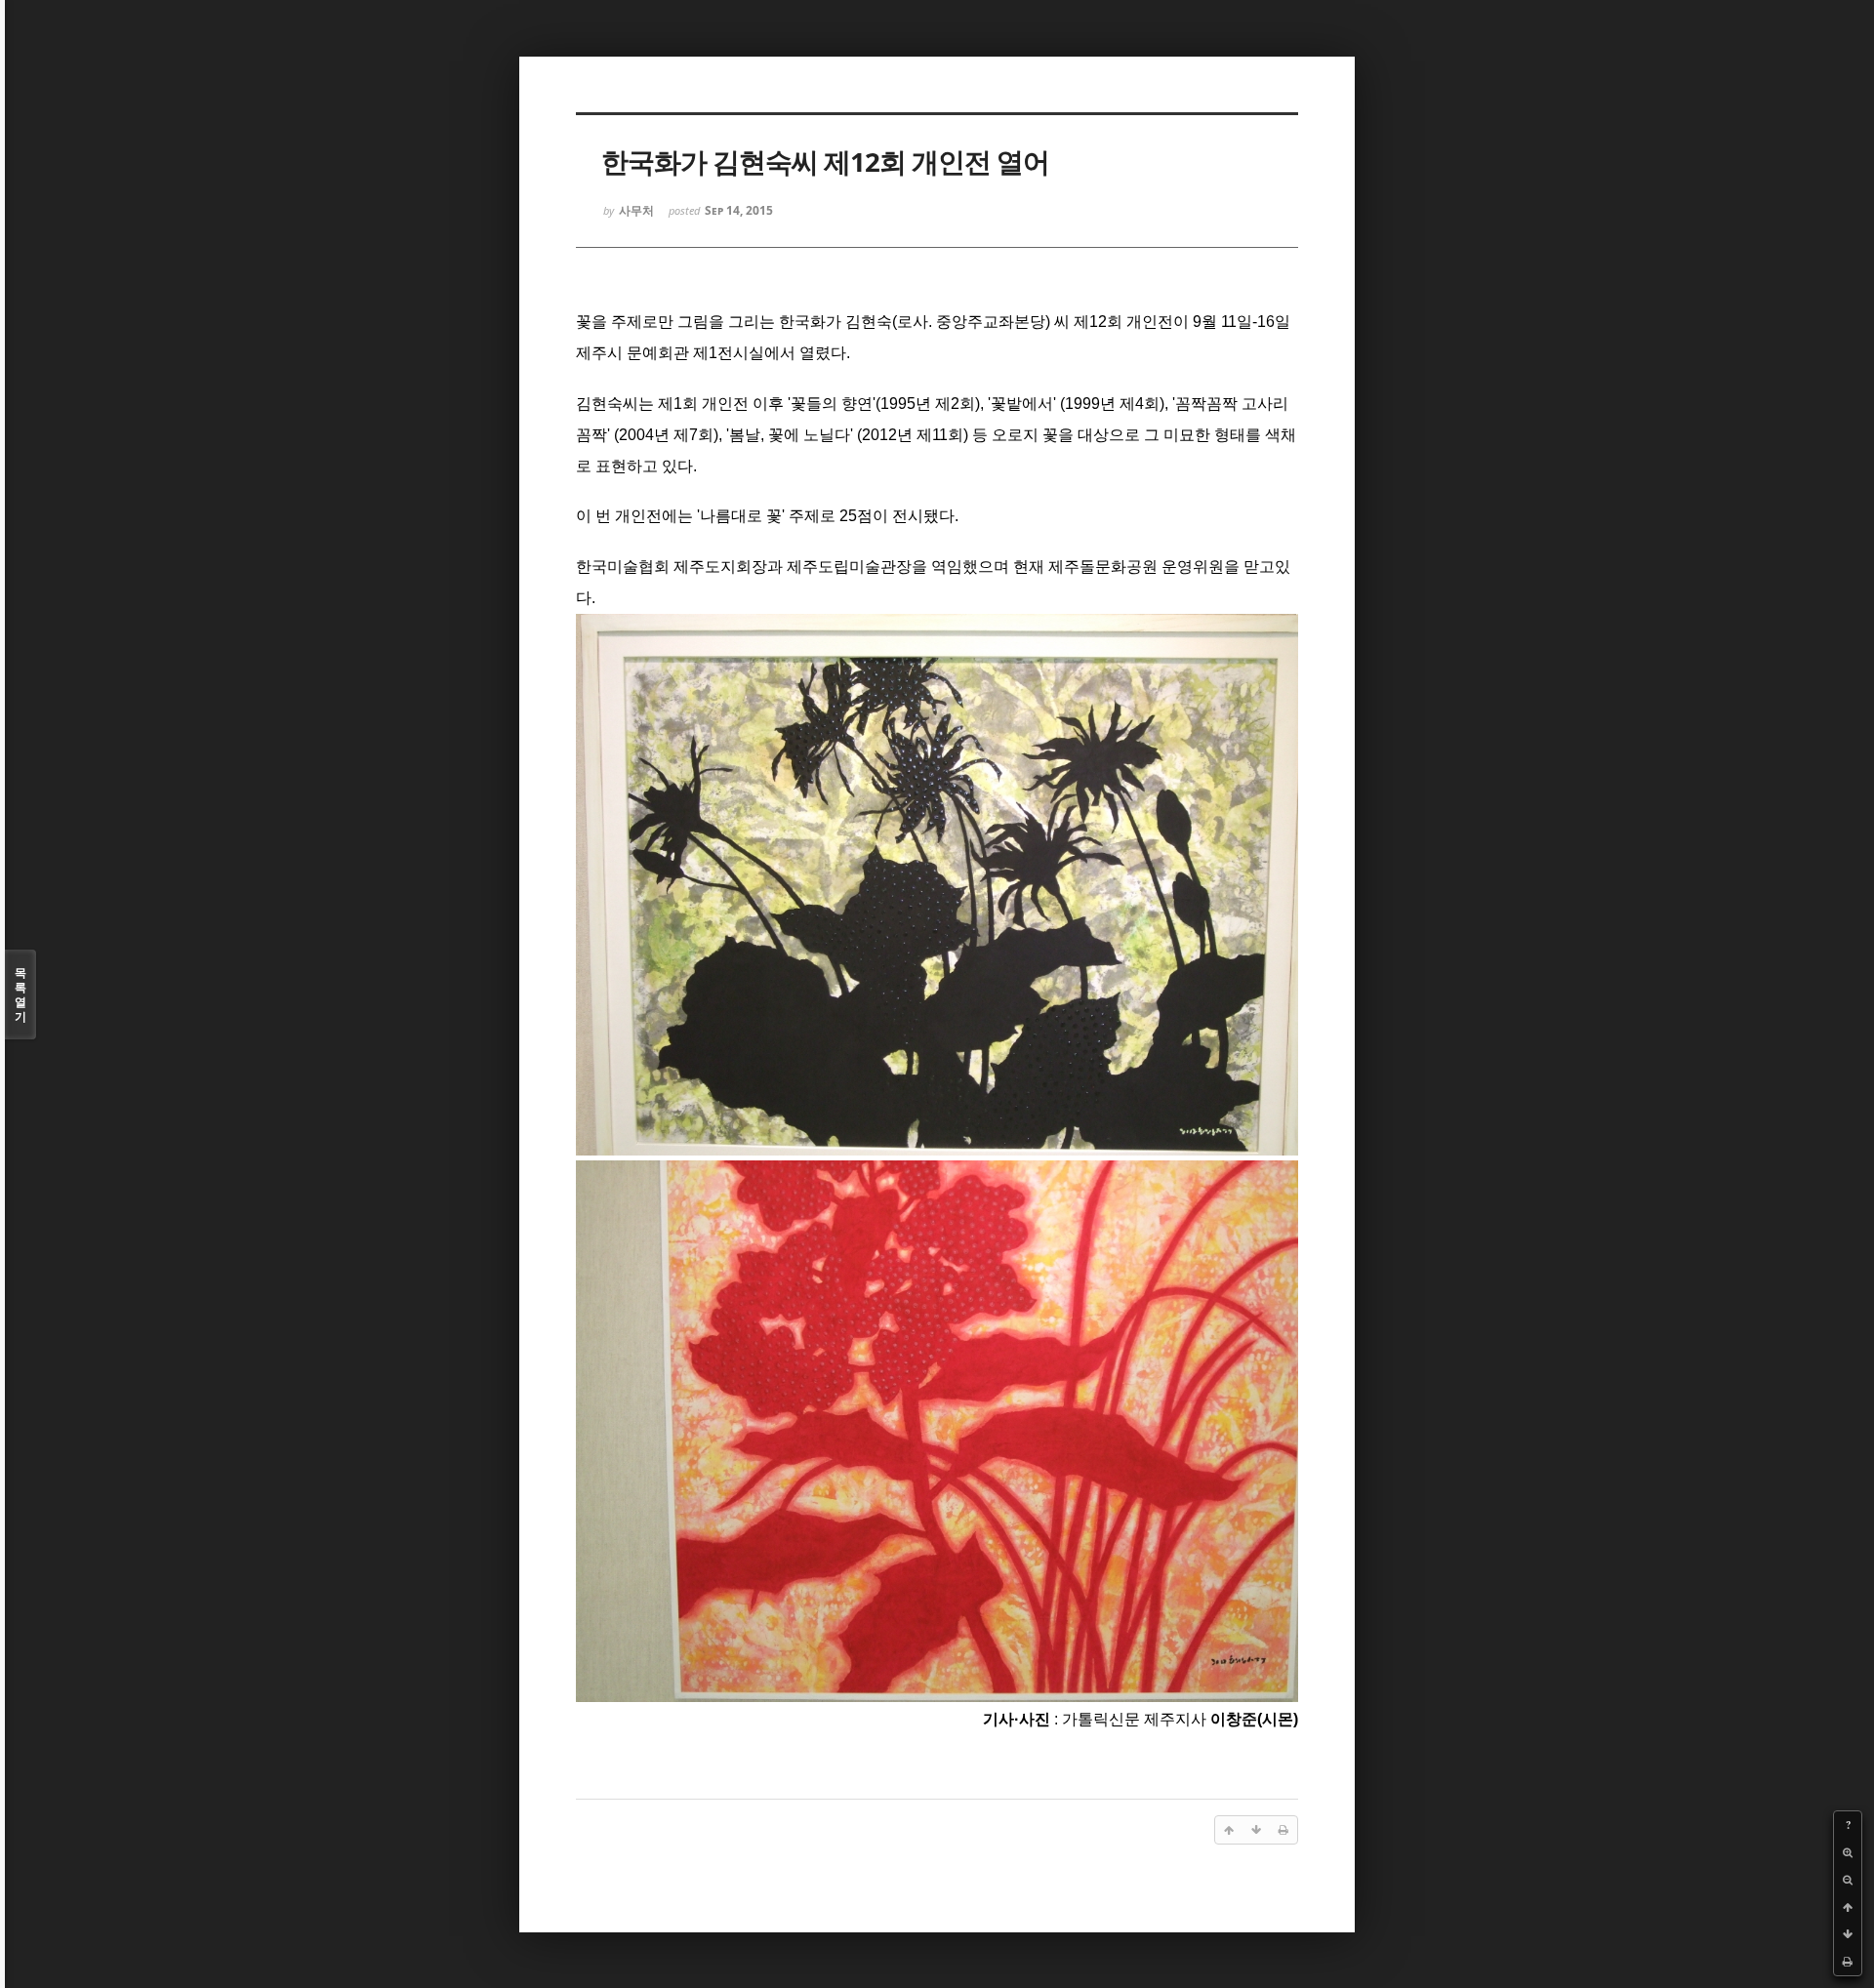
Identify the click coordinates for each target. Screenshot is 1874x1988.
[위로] (1848, 1907)
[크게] (1848, 1852)
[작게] (1848, 1880)
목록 (20, 994)
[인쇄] (1848, 1962)
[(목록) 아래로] (1848, 1934)
